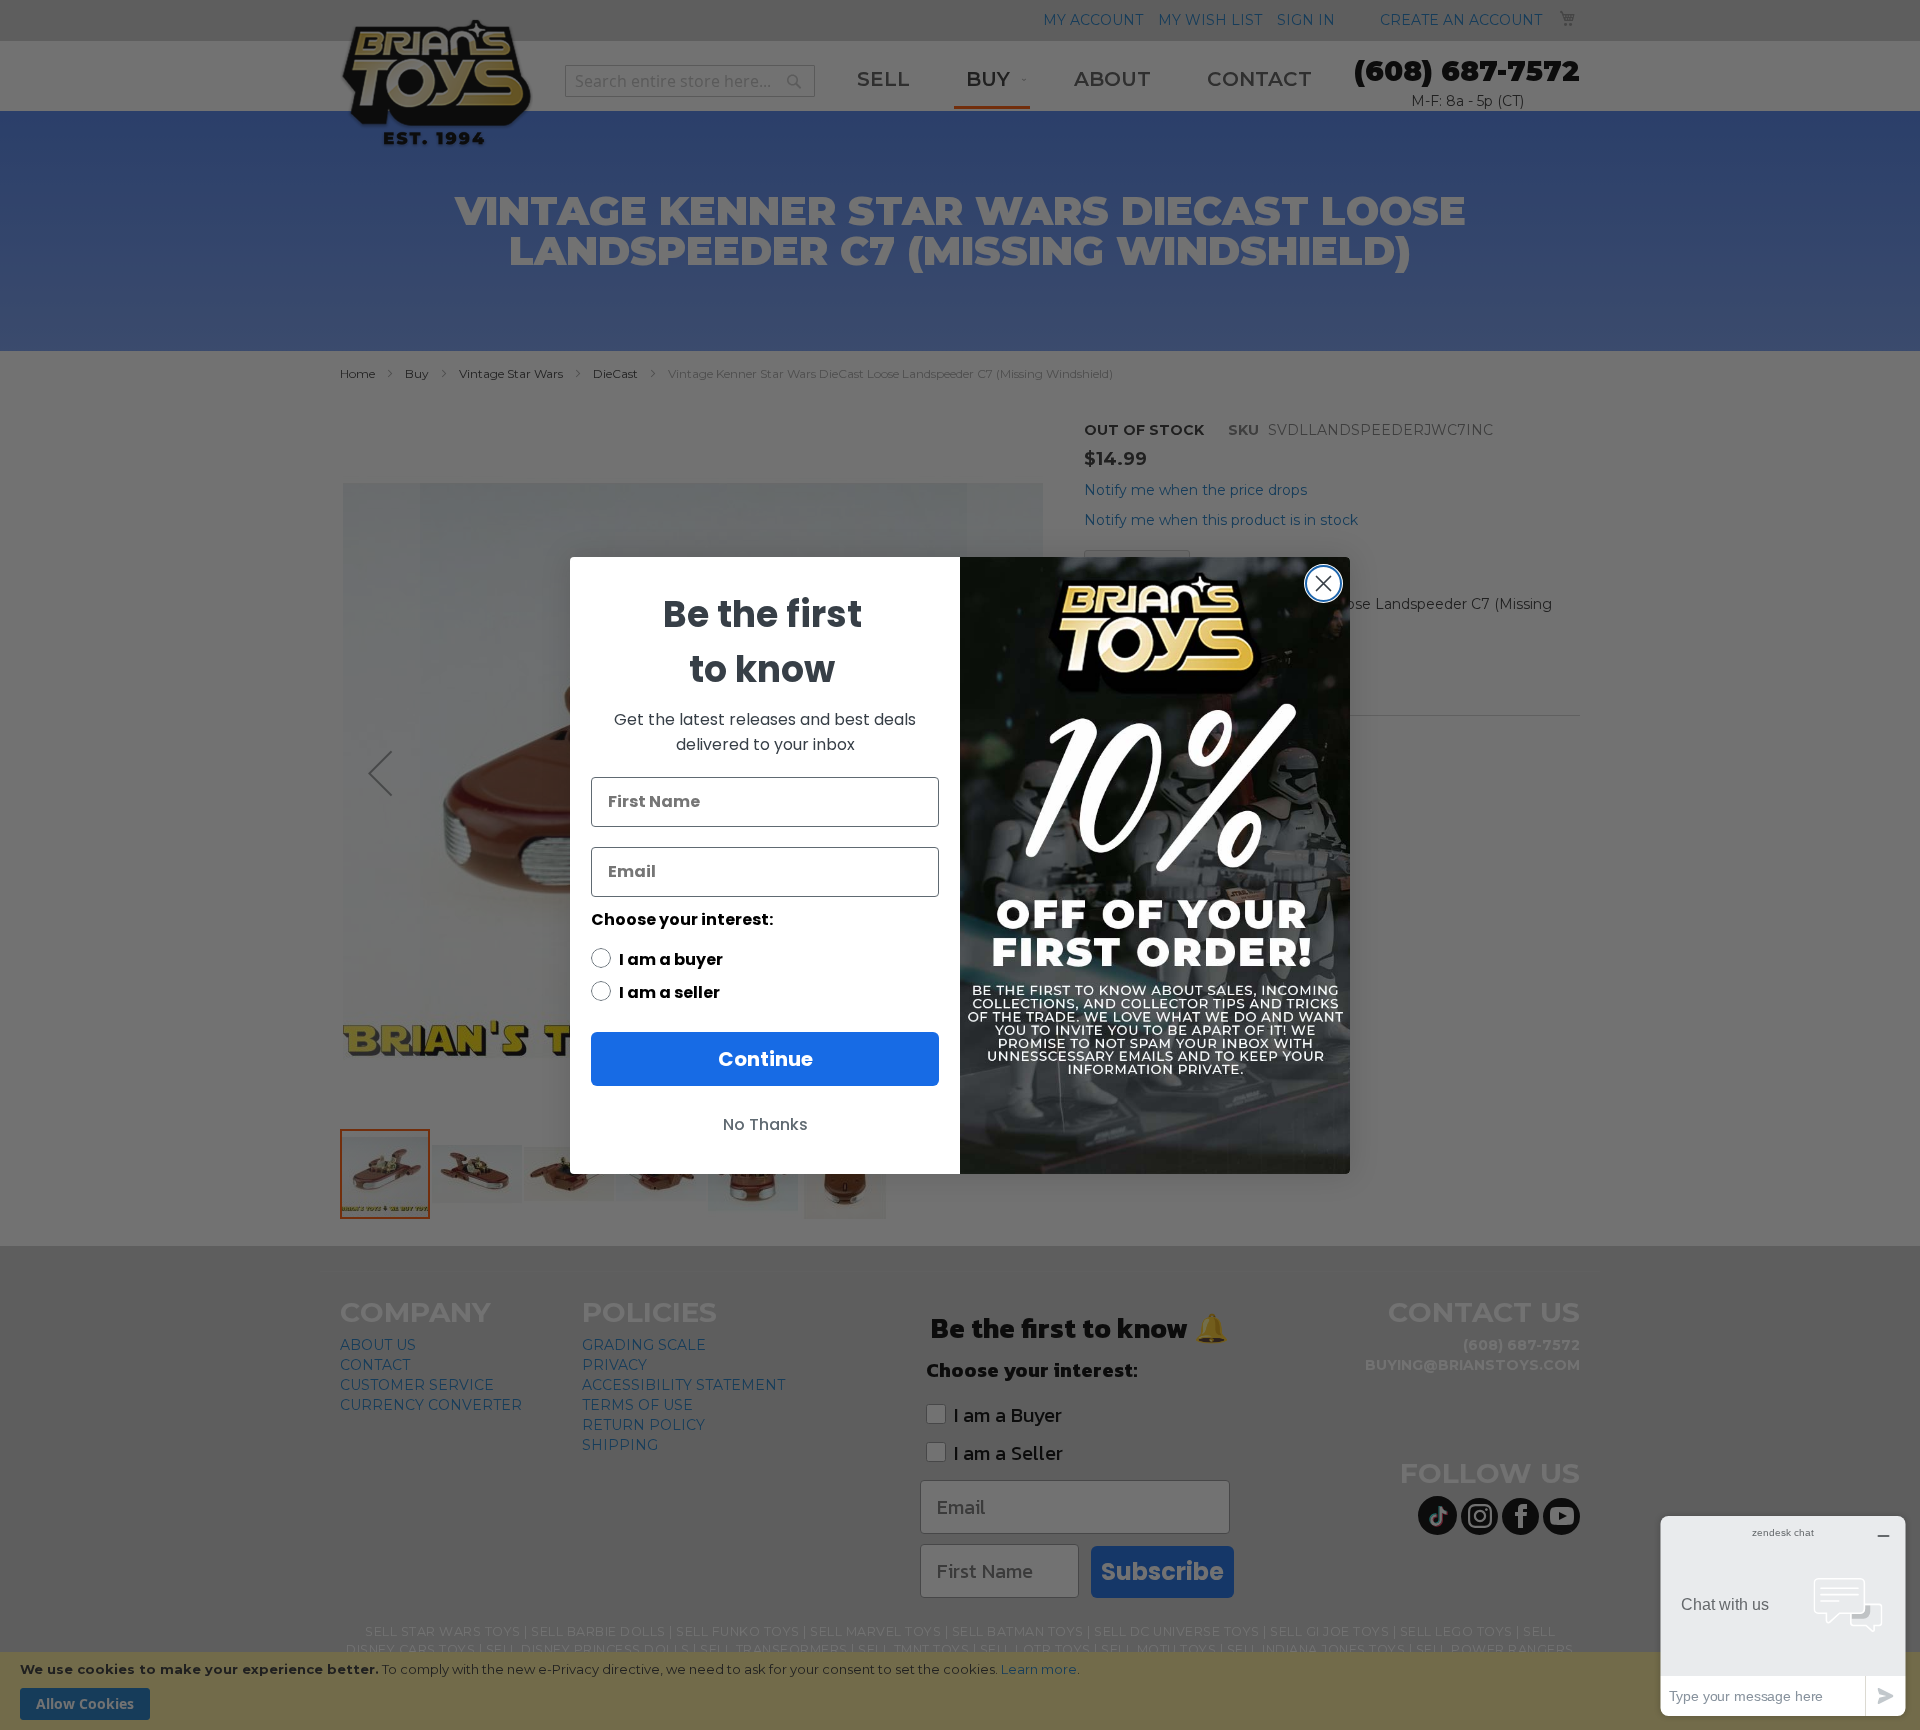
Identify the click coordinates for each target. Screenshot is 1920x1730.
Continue (765, 1059)
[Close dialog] (1323, 583)
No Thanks (765, 1124)
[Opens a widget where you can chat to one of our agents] (1783, 1615)
